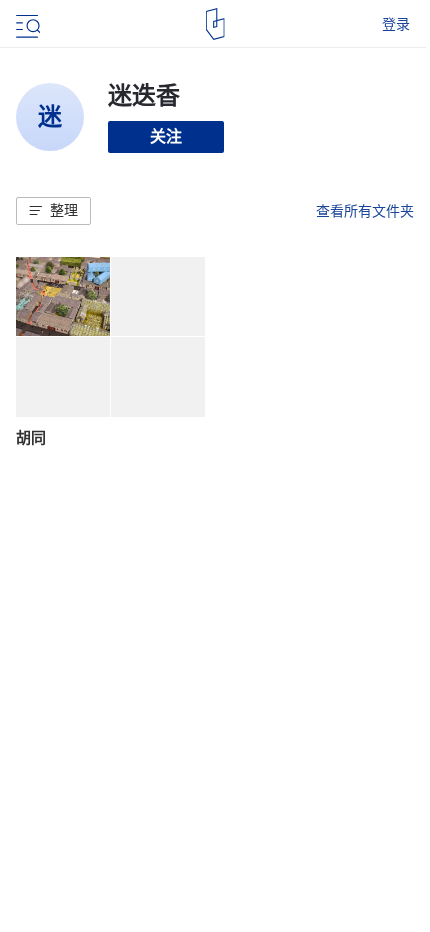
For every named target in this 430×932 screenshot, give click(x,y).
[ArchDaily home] (215, 24)
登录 (396, 24)
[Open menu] (26, 24)
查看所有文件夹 (365, 211)
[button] (53, 211)
